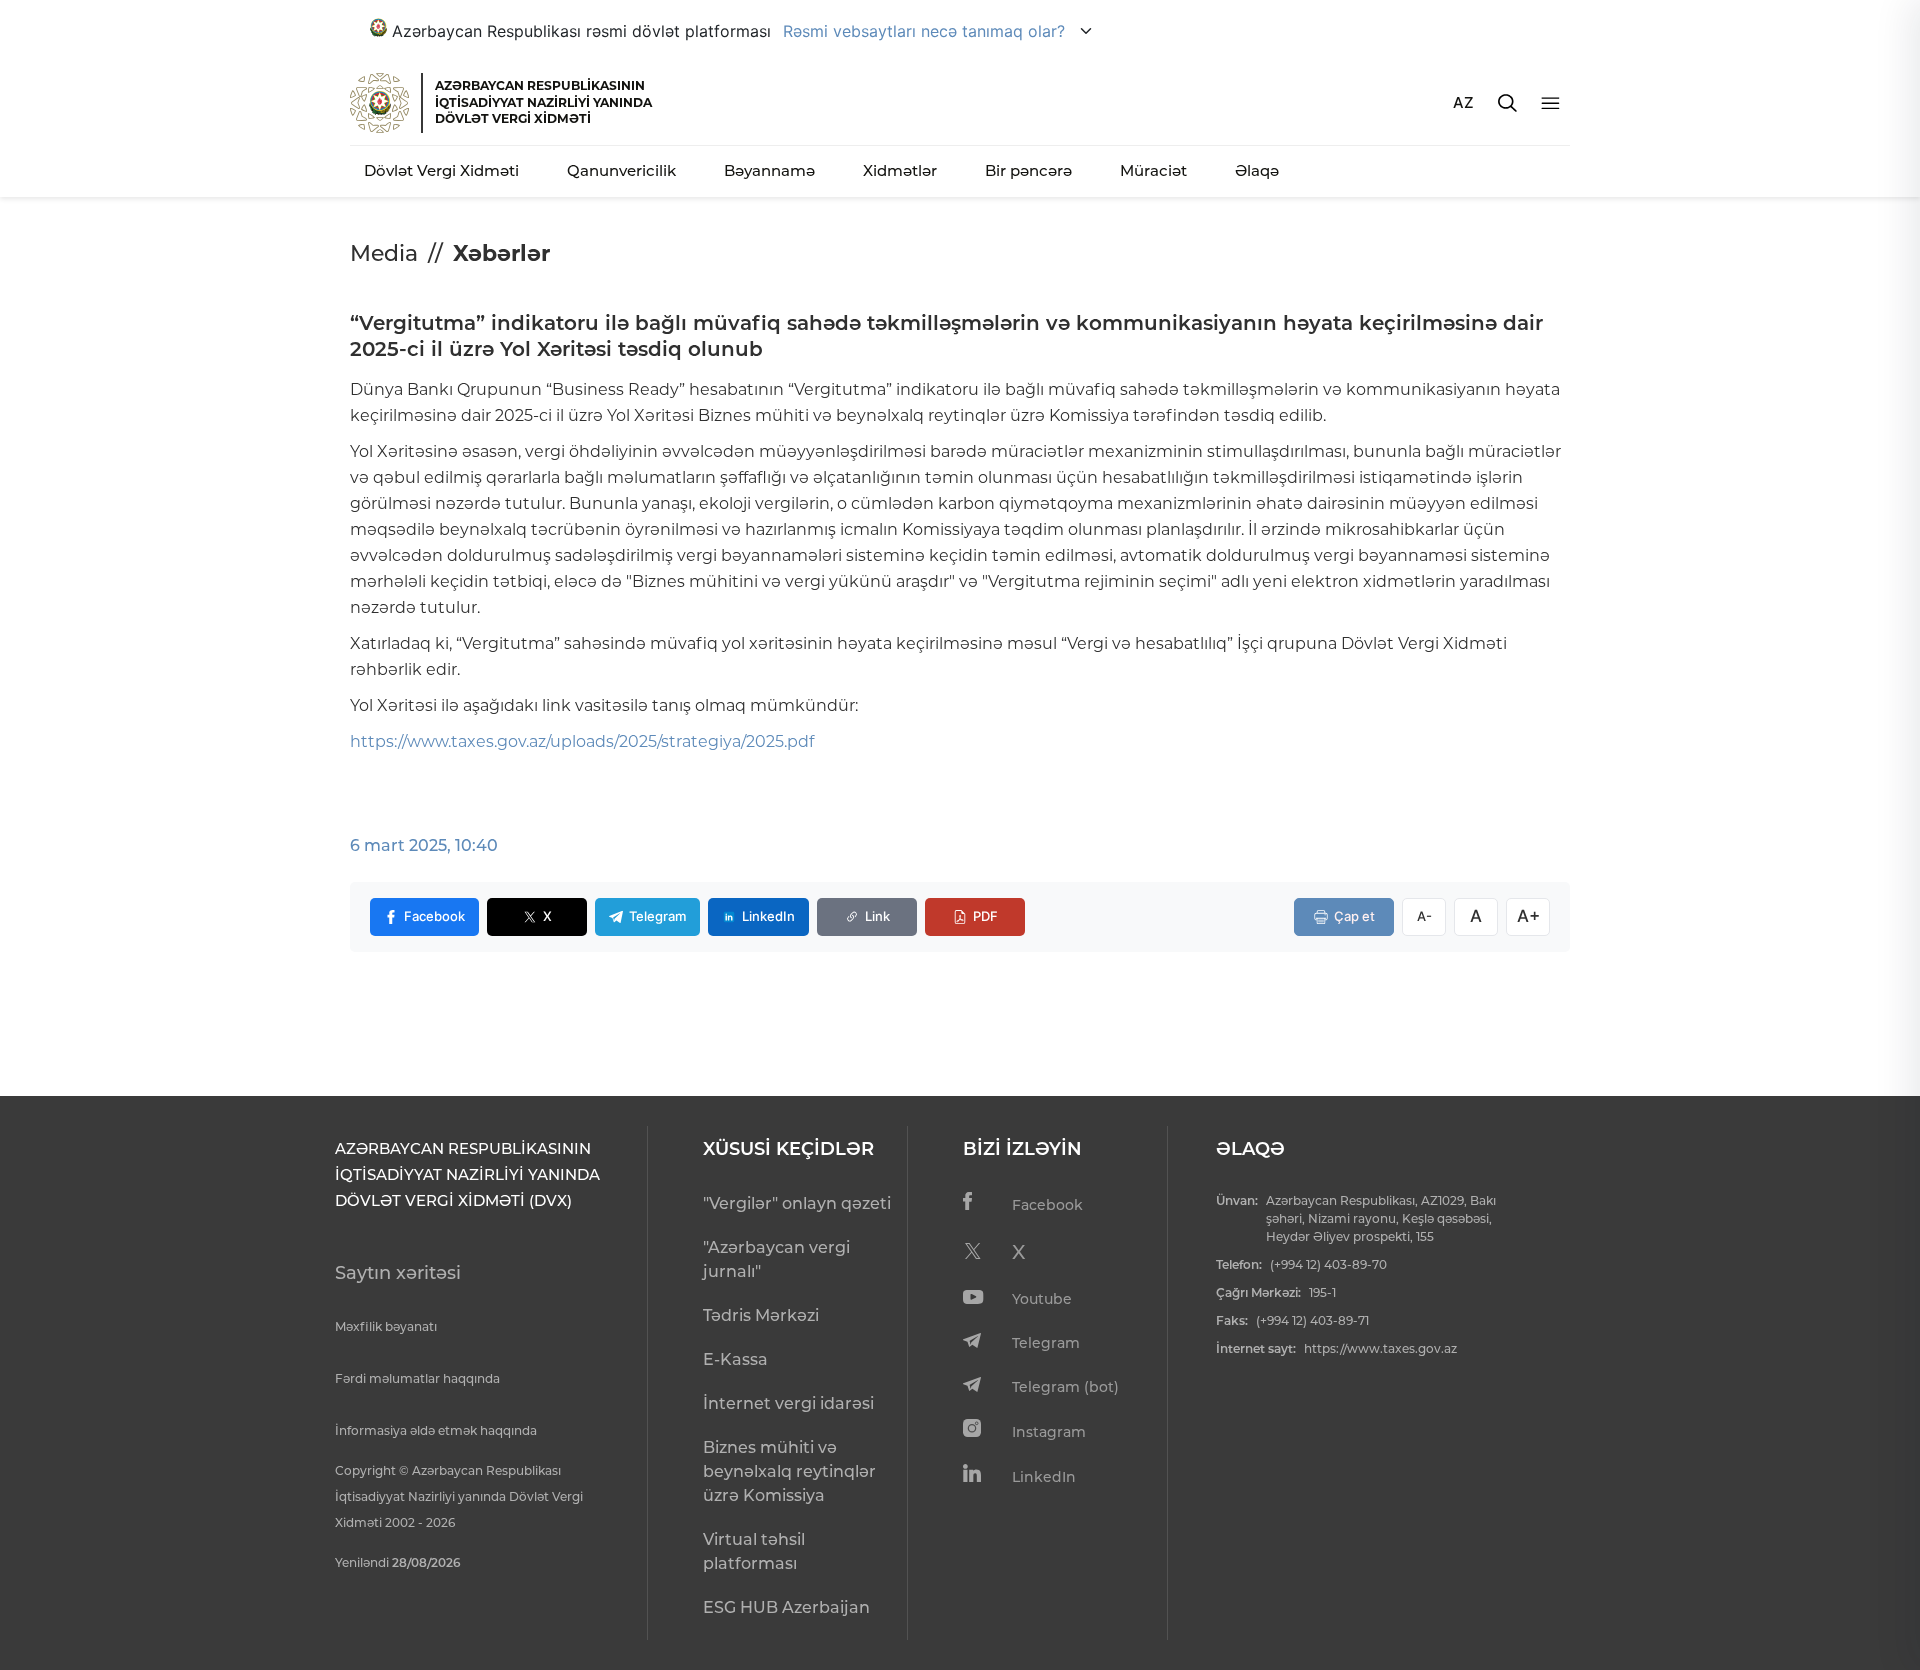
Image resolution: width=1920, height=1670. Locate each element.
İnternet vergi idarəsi (788, 1403)
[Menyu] (1550, 103)
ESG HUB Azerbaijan (786, 1607)
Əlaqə (1257, 170)
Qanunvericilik (621, 170)
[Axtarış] (1507, 103)
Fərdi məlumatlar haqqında (417, 1378)
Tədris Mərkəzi (761, 1315)
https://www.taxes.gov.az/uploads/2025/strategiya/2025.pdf (582, 741)
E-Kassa (735, 1359)
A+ (1528, 916)
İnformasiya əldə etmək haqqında (436, 1430)
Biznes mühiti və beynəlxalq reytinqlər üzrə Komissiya (789, 1471)
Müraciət (1153, 170)
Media (384, 253)
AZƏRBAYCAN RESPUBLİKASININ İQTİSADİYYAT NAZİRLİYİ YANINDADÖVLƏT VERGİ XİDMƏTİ (543, 102)
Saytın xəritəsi (398, 1273)
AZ (1463, 102)
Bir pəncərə (1028, 170)
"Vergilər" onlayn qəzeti (797, 1203)
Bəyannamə (769, 170)
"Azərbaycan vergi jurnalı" (776, 1259)
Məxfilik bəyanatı (386, 1326)
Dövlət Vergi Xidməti (441, 170)
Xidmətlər (900, 170)
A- (1424, 916)
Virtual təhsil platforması (754, 1551)
